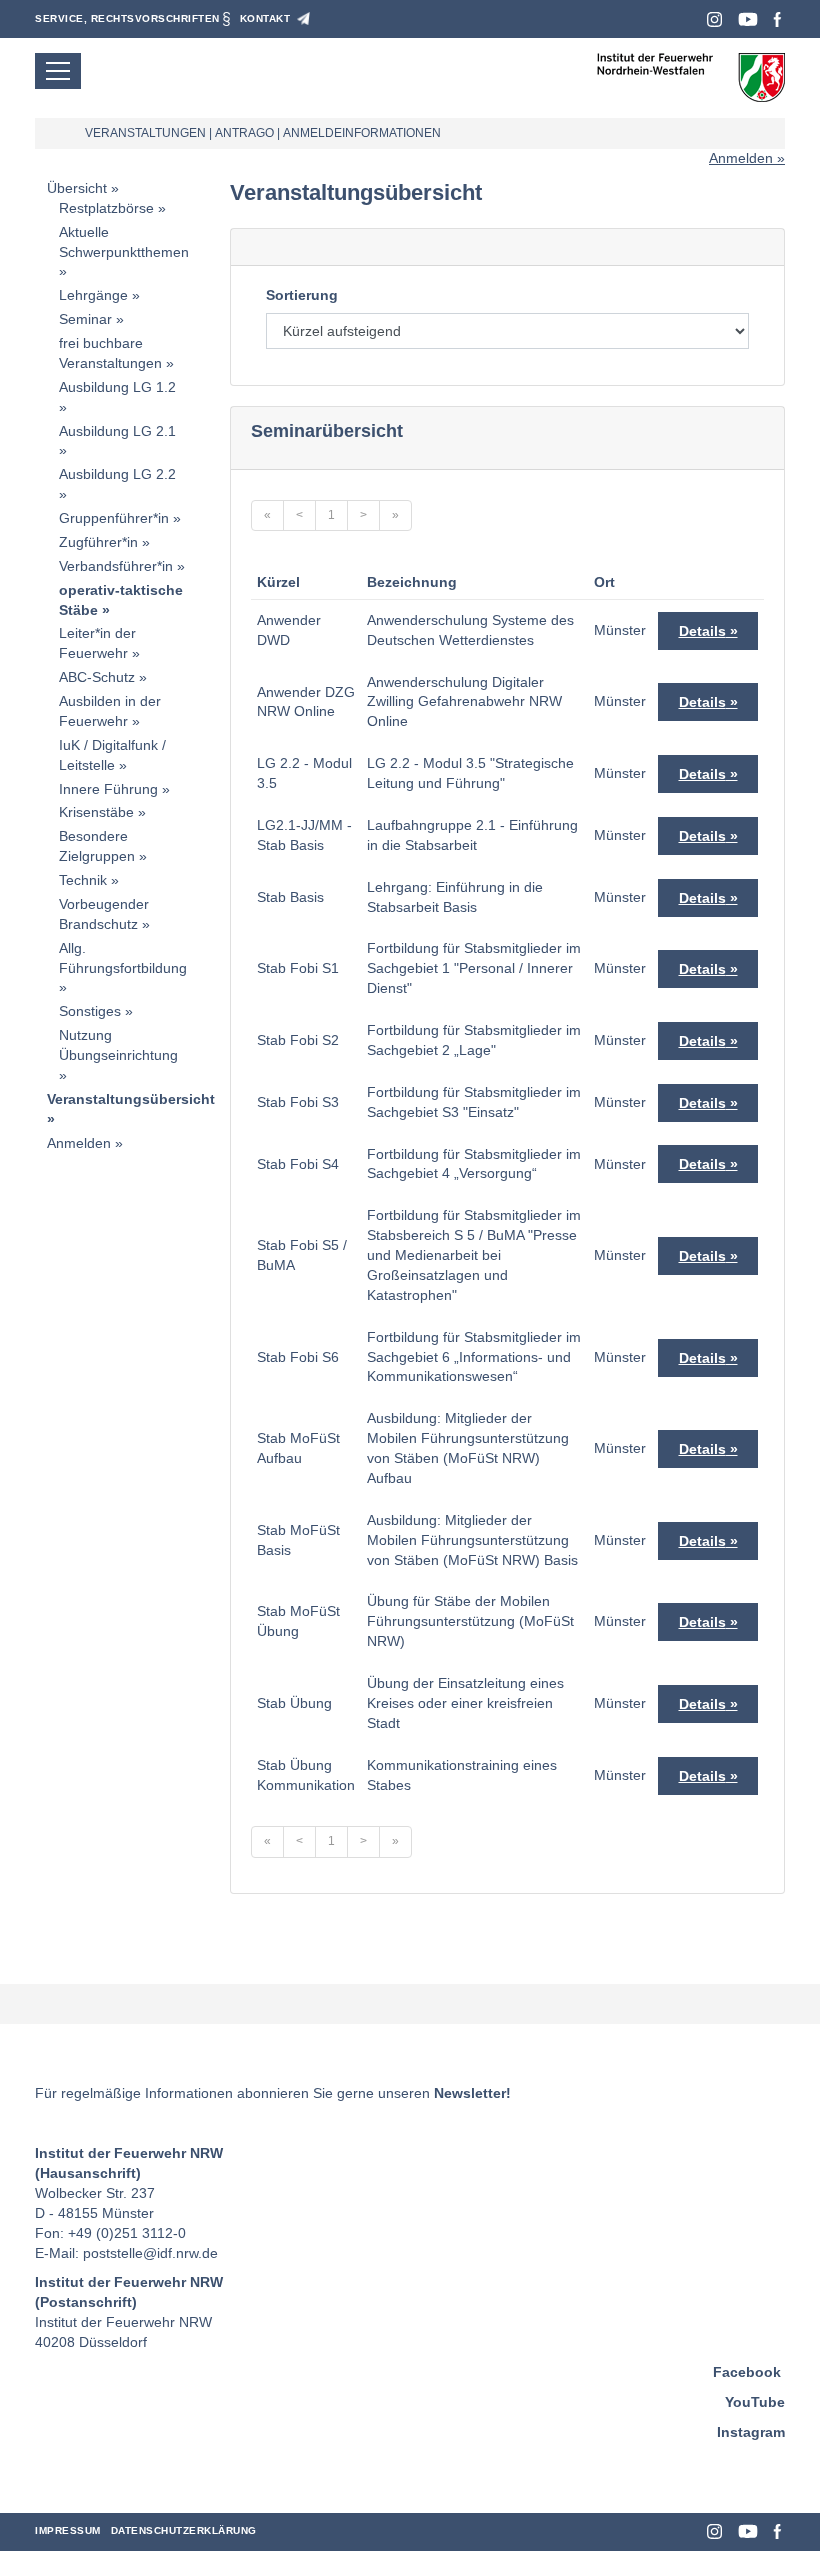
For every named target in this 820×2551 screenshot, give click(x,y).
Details (702, 631)
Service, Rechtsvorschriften (127, 18)
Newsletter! (472, 2093)
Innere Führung (108, 789)
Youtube (748, 19)
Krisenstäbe (96, 812)
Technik (83, 880)
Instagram (714, 19)
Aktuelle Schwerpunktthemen (124, 242)
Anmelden (741, 158)
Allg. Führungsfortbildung (123, 958)
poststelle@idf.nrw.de (150, 2253)
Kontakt (265, 18)
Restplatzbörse (106, 208)
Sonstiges (90, 1011)
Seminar (85, 319)
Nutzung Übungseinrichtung (118, 1045)
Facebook (777, 19)
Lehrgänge (93, 295)
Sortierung (302, 295)
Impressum (68, 2530)
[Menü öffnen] (58, 71)
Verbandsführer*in (116, 566)
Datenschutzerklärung (184, 2530)
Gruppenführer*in (114, 518)
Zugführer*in (98, 542)
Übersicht (77, 188)
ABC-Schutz (97, 677)
